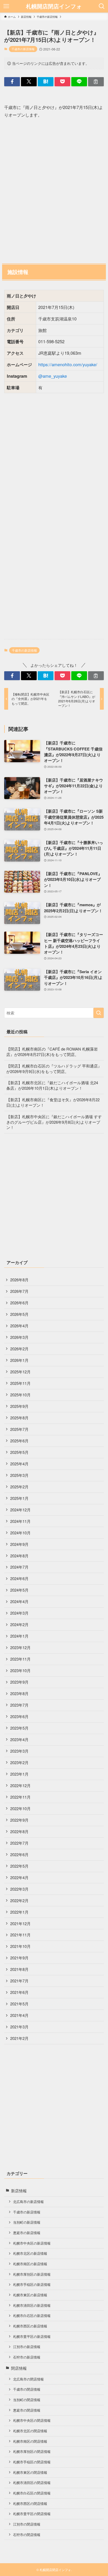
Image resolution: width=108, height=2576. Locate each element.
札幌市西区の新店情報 (30, 2326)
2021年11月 (20, 1935)
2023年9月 (19, 1682)
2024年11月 (20, 1521)
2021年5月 (19, 2004)
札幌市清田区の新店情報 (32, 2305)
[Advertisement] (54, 190)
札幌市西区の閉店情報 (30, 2503)
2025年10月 (20, 1395)
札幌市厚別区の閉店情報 (32, 2451)
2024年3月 (19, 1613)
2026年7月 (19, 1291)
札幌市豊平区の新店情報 (32, 2336)
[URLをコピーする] (96, 82)
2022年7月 (19, 1843)
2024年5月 (19, 1590)
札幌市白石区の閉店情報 (32, 2493)
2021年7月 (19, 1981)
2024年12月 (20, 1510)
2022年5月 (19, 1866)
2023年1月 (19, 1774)
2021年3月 (19, 2027)
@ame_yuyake (53, 376)
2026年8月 (19, 1280)
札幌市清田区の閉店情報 (32, 2483)
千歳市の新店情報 (23, 49)
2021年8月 (19, 1969)
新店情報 (19, 2191)
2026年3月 (19, 1337)
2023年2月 (19, 1762)
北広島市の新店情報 (28, 2202)
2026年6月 (19, 1303)
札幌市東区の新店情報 (30, 2295)
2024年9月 (19, 1544)
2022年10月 (20, 1808)
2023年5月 (19, 1728)
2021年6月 (19, 1992)
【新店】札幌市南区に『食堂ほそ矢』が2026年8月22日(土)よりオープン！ (53, 1102)
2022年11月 (20, 1797)
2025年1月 (19, 1498)
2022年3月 (19, 1889)
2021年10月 (20, 1946)
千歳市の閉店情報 (27, 2389)
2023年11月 (20, 1659)
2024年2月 (19, 1624)
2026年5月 (19, 1314)
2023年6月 (19, 1716)
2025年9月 (19, 1406)
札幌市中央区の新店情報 (32, 2243)
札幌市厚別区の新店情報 (32, 2274)
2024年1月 (19, 1636)
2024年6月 (19, 1578)
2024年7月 (19, 1567)
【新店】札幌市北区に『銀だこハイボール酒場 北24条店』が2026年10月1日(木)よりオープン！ (52, 1085)
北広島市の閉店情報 (28, 2379)
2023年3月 (19, 1751)
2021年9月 (19, 1958)
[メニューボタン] (6, 6)
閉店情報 (19, 2368)
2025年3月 (19, 1475)
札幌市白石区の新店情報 (32, 2316)
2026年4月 (19, 1326)
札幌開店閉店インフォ (54, 6)
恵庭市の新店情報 (27, 2233)
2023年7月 (19, 1705)
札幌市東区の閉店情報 (30, 2472)
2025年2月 (19, 1487)
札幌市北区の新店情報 (30, 2253)
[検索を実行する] (99, 1013)
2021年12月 (20, 1923)
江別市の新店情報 (27, 2347)
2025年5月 (19, 1452)
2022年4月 (19, 1877)
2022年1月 (19, 1912)
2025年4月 (19, 1464)
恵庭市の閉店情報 (27, 2410)
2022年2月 (19, 1900)
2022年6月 (19, 1854)
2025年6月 (19, 1441)
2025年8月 (19, 1418)
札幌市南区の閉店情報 (30, 2441)
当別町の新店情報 (27, 2222)
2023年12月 (20, 1647)
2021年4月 (19, 2015)
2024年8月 (19, 1556)
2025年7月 (19, 1429)
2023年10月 (20, 1670)
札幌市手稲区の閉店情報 (32, 2462)
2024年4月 (19, 1601)
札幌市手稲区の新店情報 (32, 2284)
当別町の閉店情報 (27, 2400)
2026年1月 (19, 1360)
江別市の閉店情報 (27, 2524)
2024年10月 (20, 1533)
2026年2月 (19, 1349)
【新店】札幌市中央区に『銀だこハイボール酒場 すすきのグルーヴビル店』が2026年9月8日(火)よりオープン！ (54, 1122)
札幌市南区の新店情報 (30, 2264)
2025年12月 (20, 1372)
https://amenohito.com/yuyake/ (68, 364)
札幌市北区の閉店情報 (30, 2431)
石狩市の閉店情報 (27, 2535)
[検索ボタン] (102, 6)
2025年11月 (20, 1383)
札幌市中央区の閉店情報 (32, 2420)
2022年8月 (19, 1831)
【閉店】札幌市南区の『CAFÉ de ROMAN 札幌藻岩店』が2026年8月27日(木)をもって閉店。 (52, 1052)
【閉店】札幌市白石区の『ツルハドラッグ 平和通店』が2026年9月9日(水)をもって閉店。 (54, 1069)
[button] (12, 82)
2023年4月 (19, 1739)
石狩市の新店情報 (27, 2357)
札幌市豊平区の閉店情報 (32, 2514)
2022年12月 (20, 1785)
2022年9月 (19, 1820)
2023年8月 (19, 1693)
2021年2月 (19, 2038)
